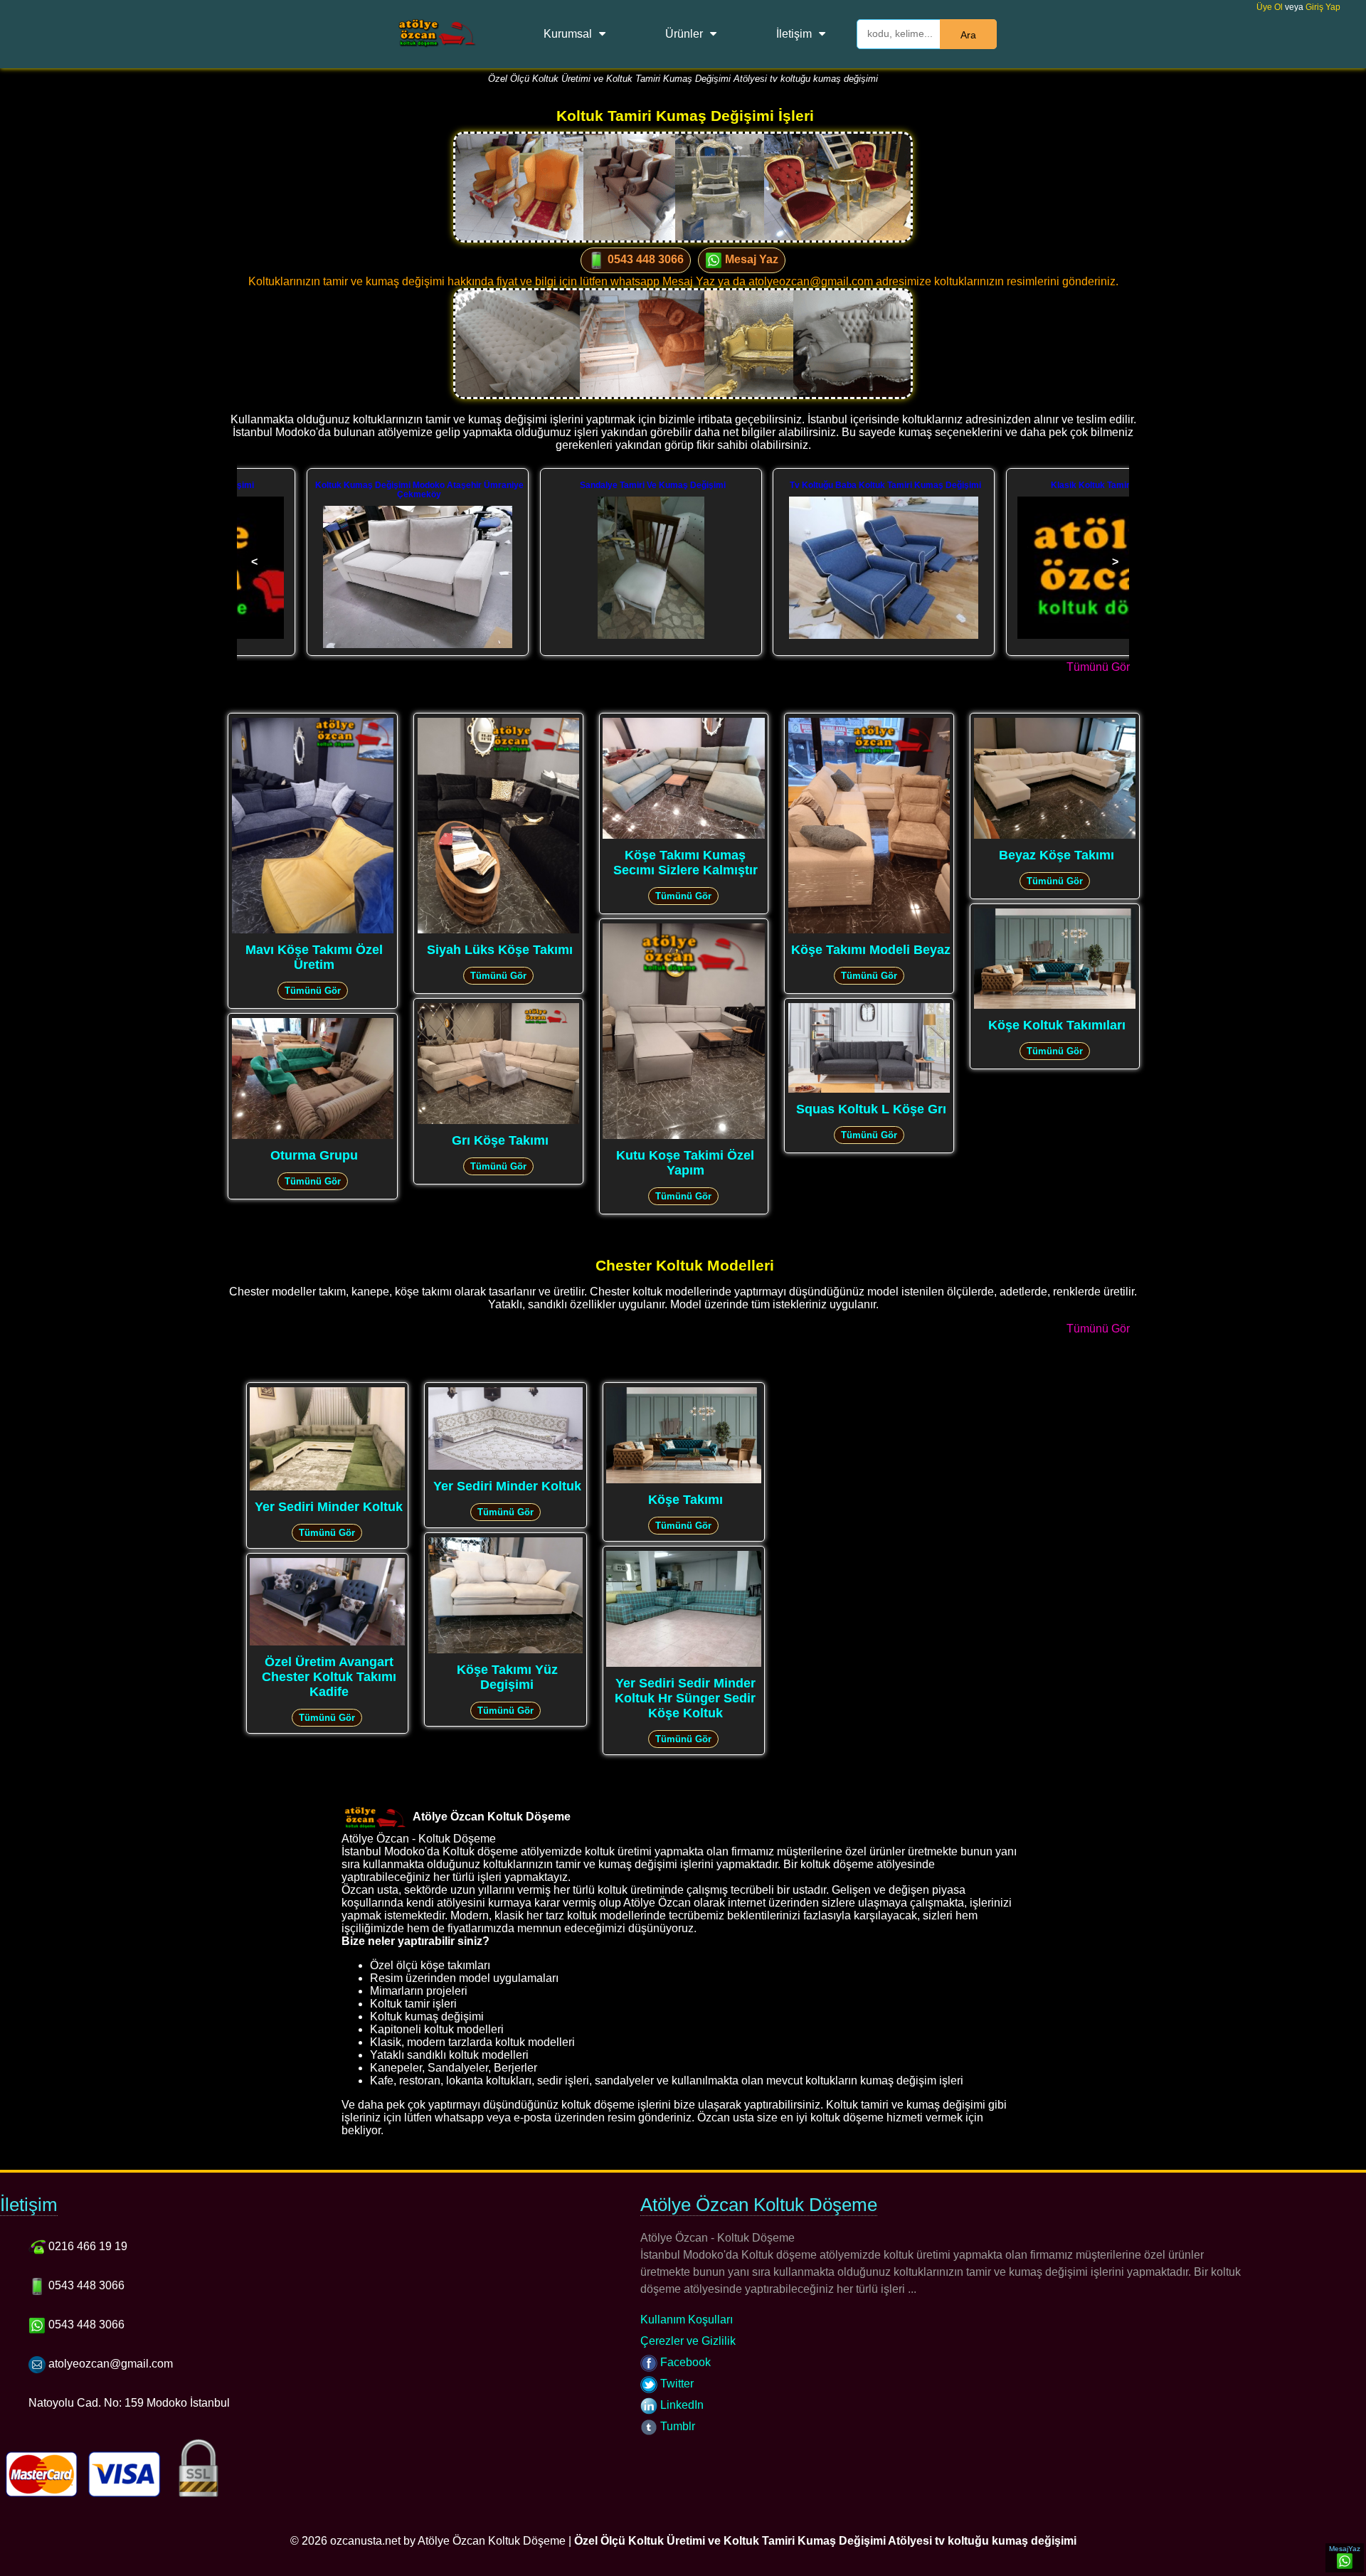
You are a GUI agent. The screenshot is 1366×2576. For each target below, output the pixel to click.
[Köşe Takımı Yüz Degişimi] (505, 1650)
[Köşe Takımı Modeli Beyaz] (869, 930)
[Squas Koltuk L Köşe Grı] (869, 1090)
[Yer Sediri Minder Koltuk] (327, 1487)
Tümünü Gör (1098, 667)
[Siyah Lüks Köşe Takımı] (498, 930)
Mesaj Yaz (750, 259)
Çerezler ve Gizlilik (688, 2341)
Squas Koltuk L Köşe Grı (871, 1109)
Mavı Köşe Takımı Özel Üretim (314, 957)
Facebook (684, 2362)
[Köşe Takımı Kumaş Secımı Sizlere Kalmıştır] (683, 836)
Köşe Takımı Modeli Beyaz (871, 950)
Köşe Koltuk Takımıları (1057, 1025)
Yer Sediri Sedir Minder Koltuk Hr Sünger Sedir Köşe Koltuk (685, 1698)
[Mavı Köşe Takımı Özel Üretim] (313, 930)
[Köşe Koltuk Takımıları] (1055, 1006)
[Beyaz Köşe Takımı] (1055, 836)
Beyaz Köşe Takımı (1057, 855)
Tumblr (676, 2426)
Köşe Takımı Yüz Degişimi (507, 1677)
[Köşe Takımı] (683, 1480)
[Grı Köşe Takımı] (498, 1121)
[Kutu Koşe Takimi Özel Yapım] (683, 1136)
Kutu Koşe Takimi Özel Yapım (685, 1163)
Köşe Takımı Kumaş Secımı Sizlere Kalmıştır (685, 863)
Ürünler (684, 34)
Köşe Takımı (685, 1500)
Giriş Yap (1323, 7)
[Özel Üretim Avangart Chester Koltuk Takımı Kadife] (327, 1642)
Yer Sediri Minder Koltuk (329, 1507)
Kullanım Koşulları (687, 2320)
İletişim (794, 34)
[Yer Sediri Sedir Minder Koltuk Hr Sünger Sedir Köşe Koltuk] (683, 1664)
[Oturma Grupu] (313, 1136)
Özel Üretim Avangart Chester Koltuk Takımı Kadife (329, 1677)
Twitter (676, 2384)
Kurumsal (568, 34)
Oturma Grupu (314, 1155)
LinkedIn (681, 2405)
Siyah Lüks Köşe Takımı (500, 950)
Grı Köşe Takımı (500, 1140)
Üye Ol (1270, 7)
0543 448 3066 (644, 259)
